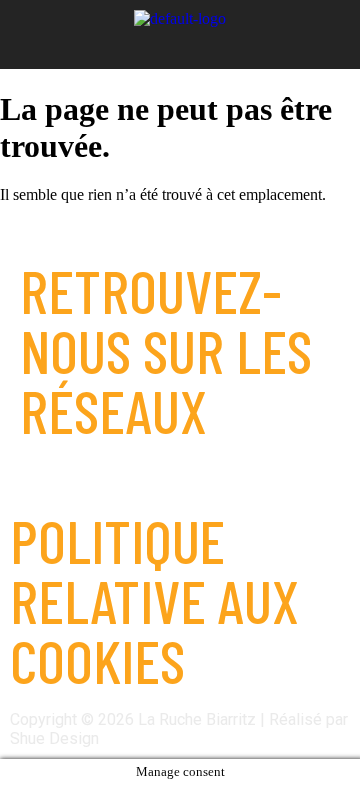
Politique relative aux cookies (154, 600)
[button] (180, 46)
